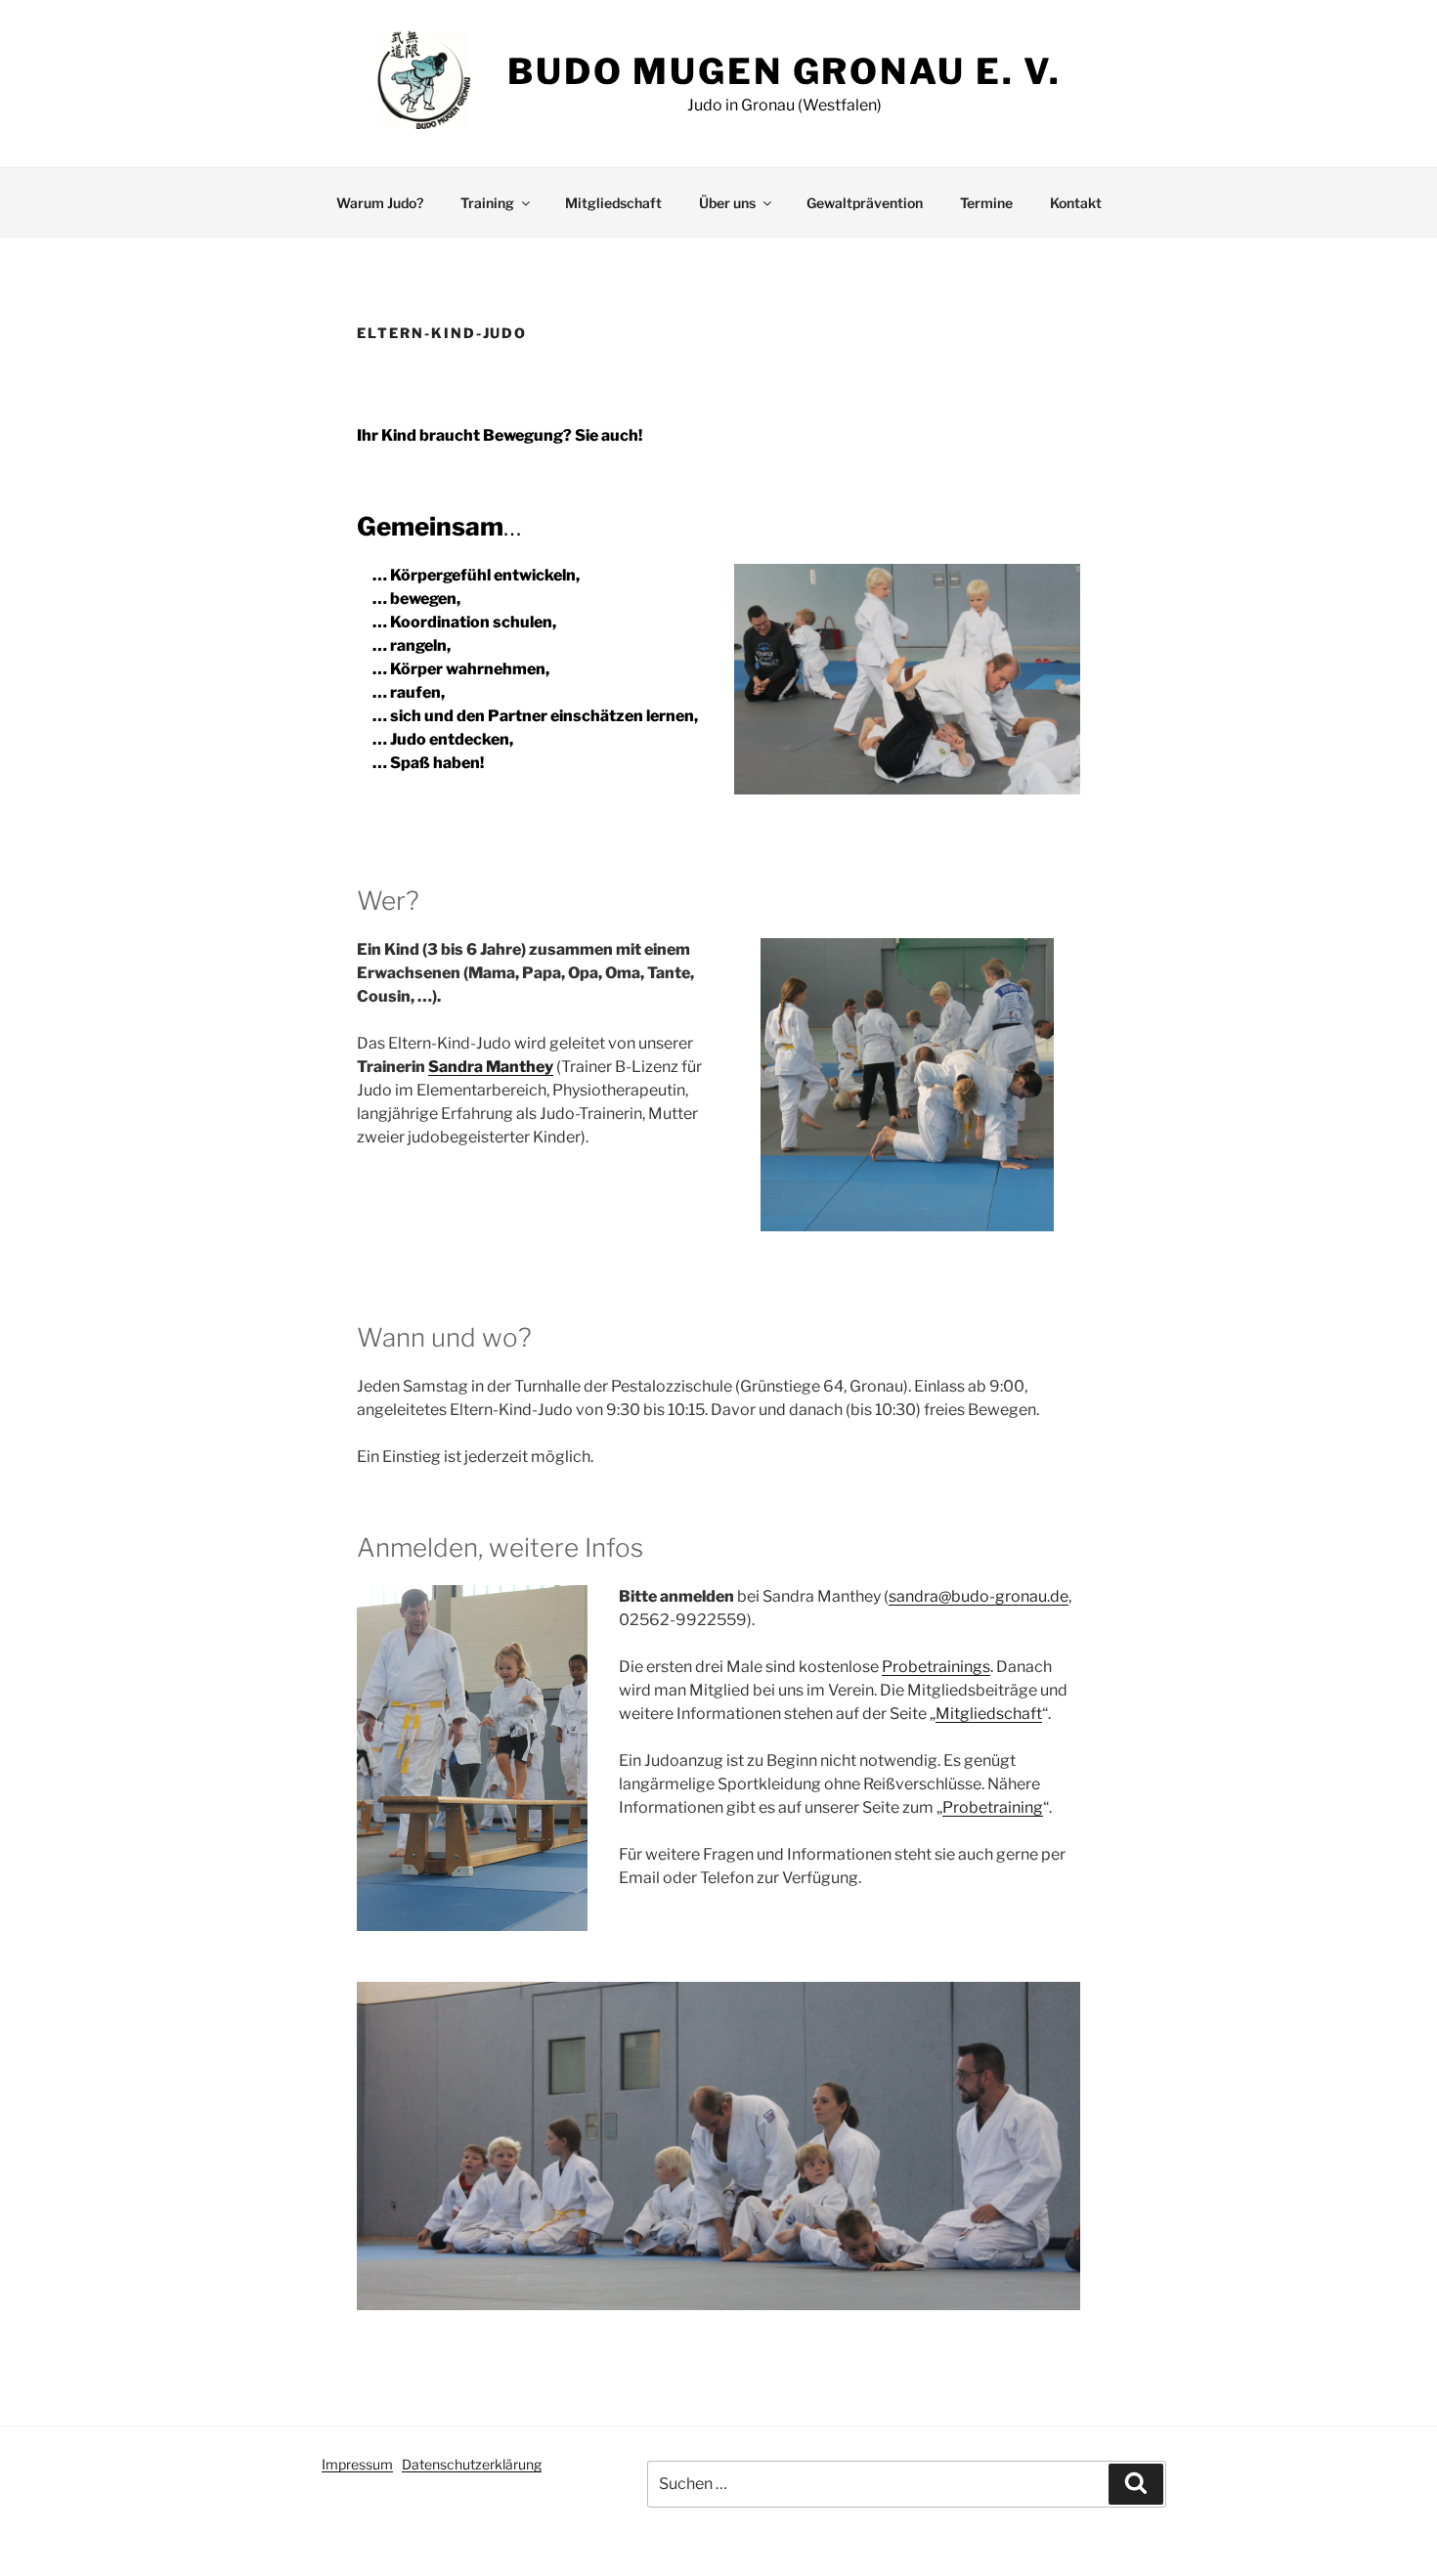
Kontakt (1076, 203)
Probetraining (993, 1807)
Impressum (357, 2464)
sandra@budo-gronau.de (979, 1596)
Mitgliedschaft (613, 203)
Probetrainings (936, 1667)
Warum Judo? (380, 203)
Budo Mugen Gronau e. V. (784, 71)
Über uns (727, 203)
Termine (986, 203)
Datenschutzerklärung (472, 2464)
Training (487, 203)
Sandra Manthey (491, 1067)
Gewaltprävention (865, 203)
